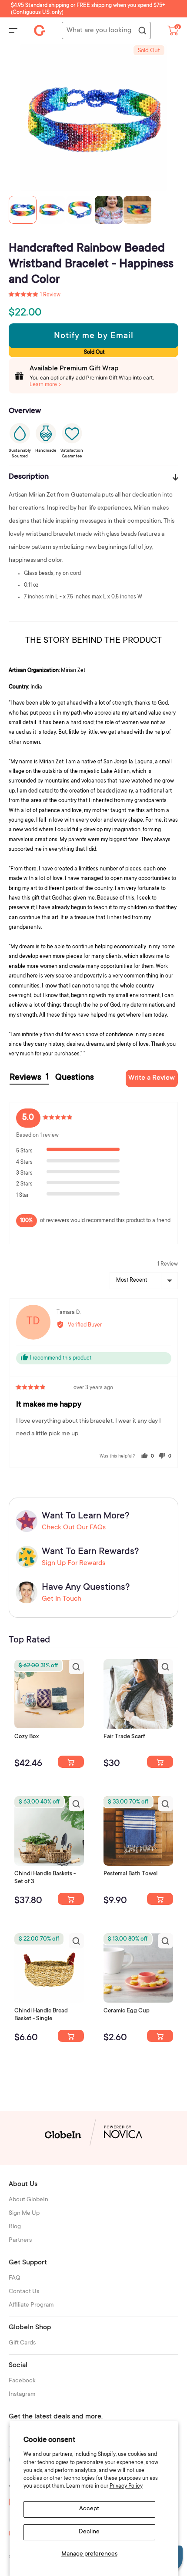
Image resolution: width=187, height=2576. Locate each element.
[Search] (142, 31)
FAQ (15, 2278)
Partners (20, 2240)
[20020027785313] (71, 2036)
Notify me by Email (94, 336)
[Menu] (13, 30)
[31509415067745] (160, 2036)
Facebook (22, 2381)
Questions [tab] (75, 1078)
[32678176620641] (160, 1762)
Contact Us (24, 2292)
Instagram (22, 2395)
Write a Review (152, 1078)
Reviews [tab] (29, 1078)
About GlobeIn (28, 2200)
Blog (15, 2227)
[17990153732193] (71, 1762)
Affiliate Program (31, 2305)
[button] (35, 295)
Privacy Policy (126, 2486)
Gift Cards (22, 2343)
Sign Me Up (24, 2213)
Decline (89, 2532)
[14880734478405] (71, 1899)
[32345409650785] (160, 1899)
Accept (89, 2509)
